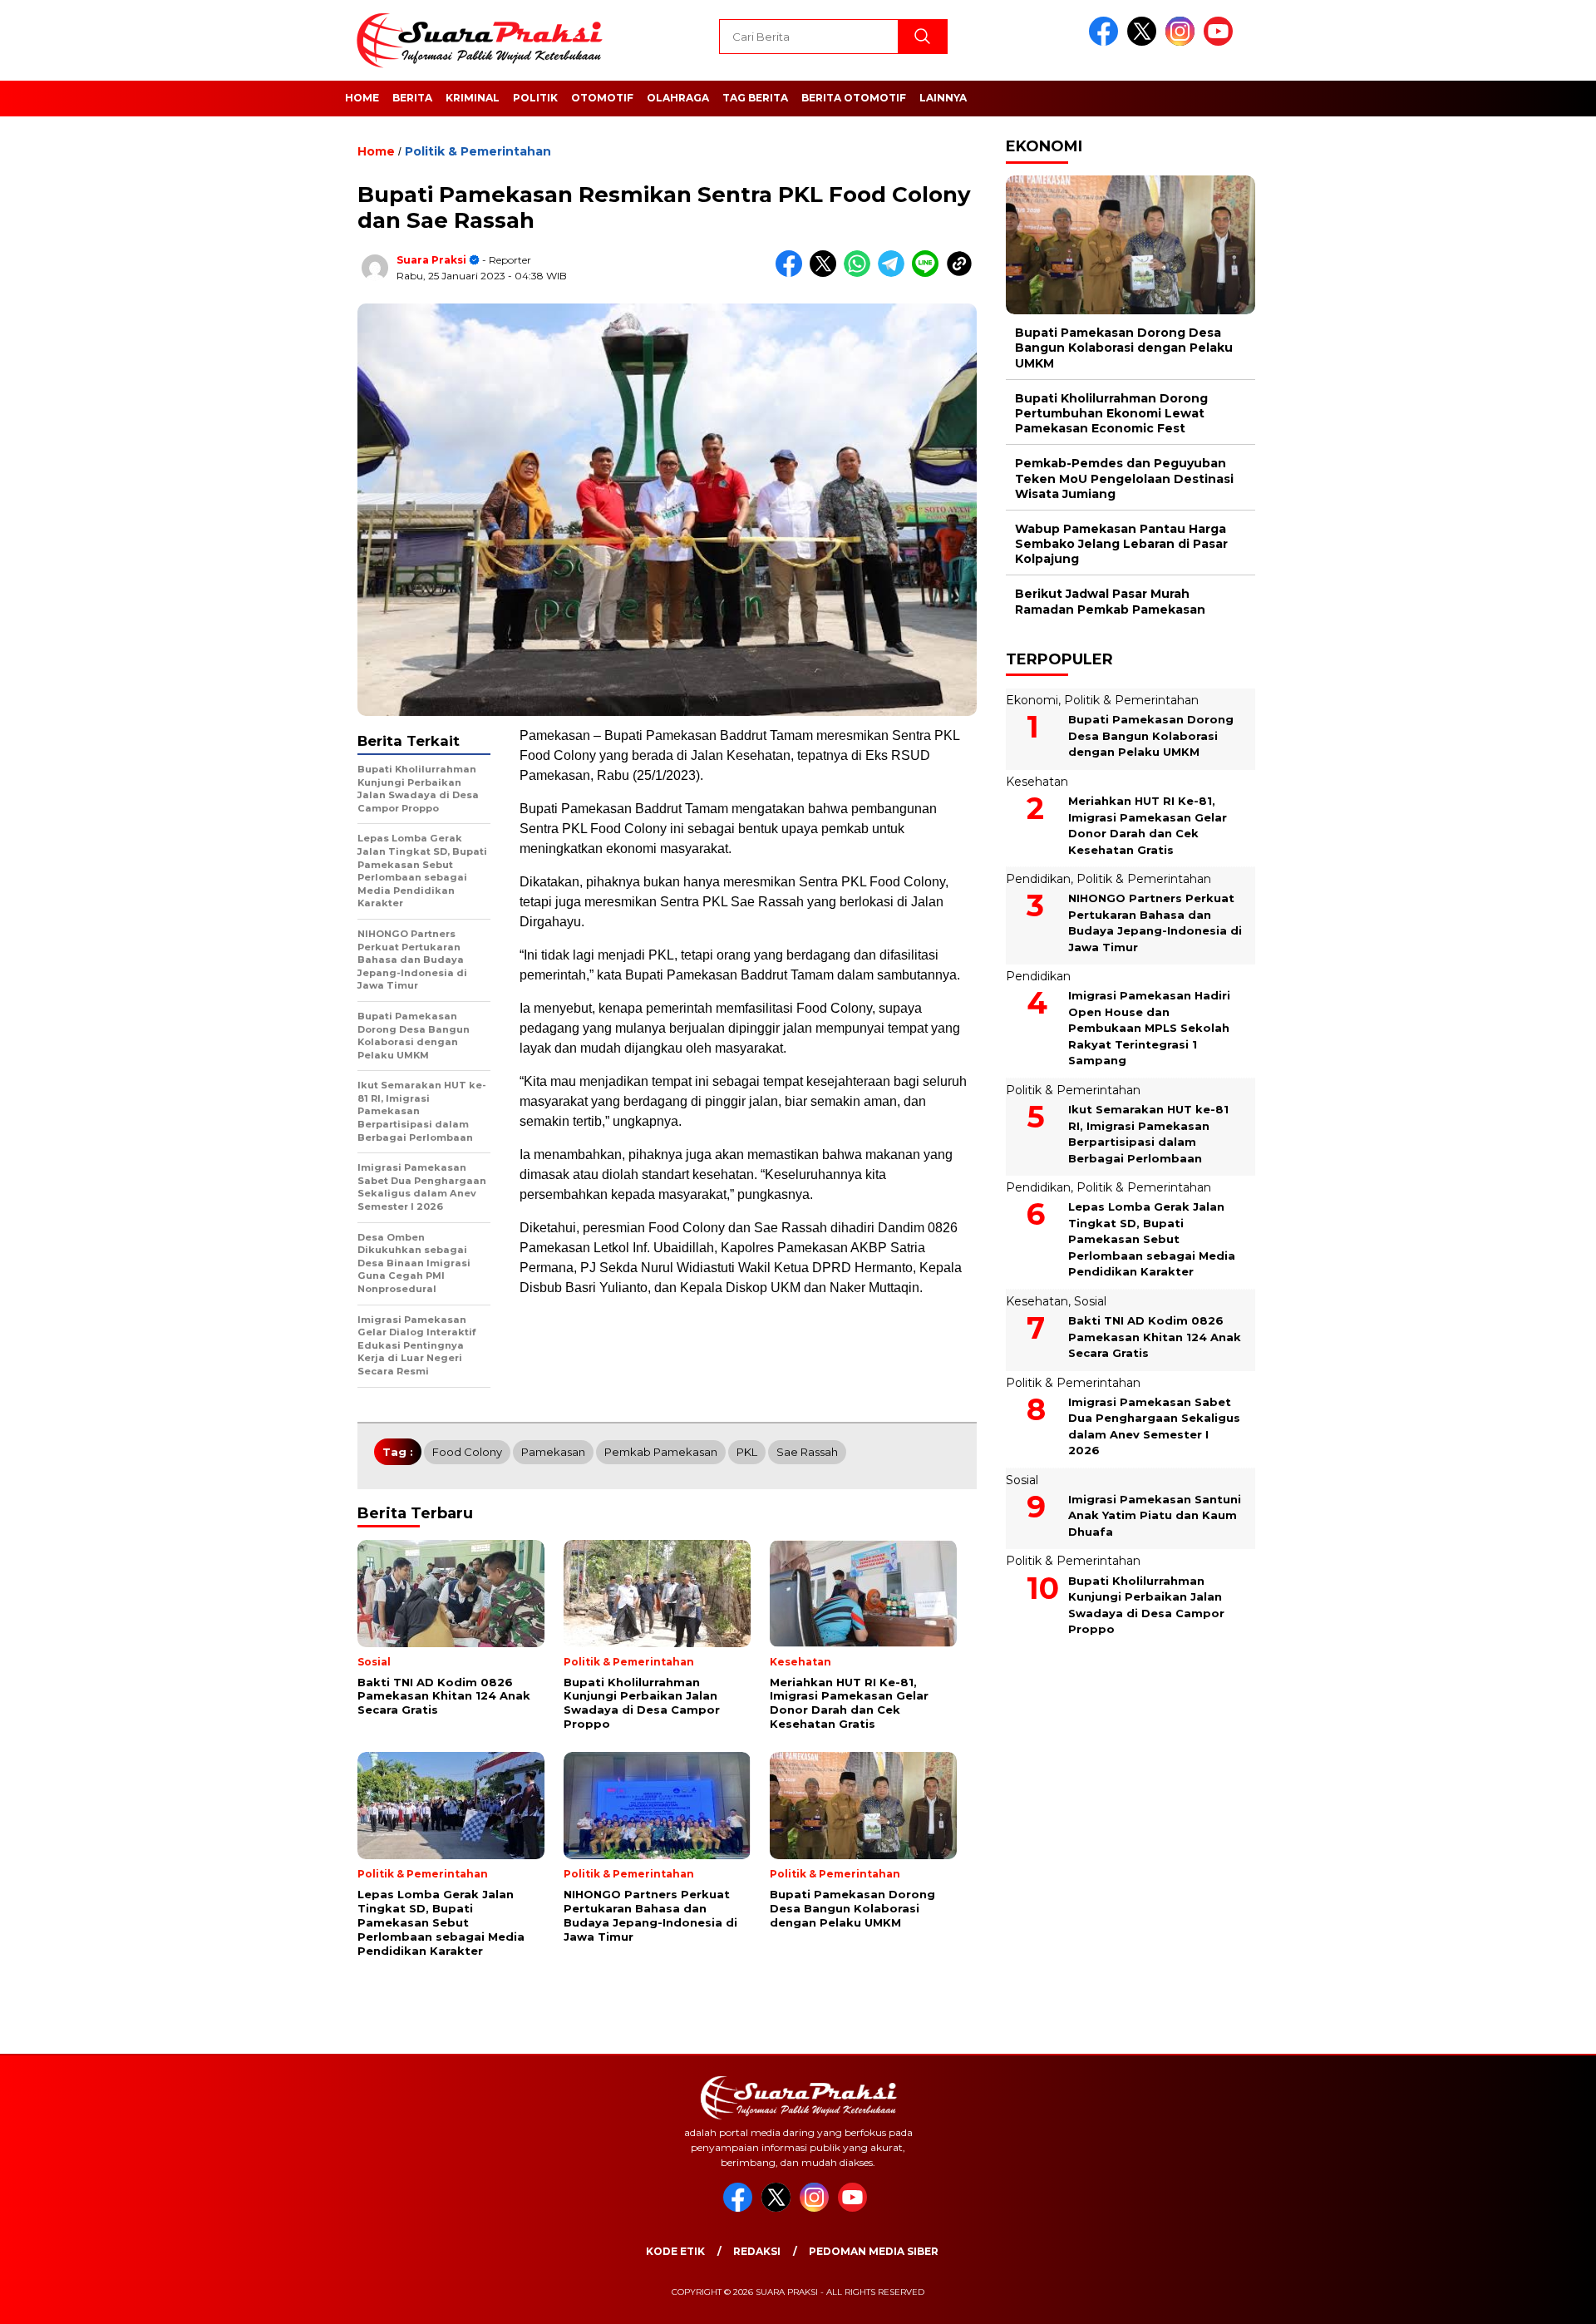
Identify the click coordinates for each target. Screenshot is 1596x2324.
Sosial (1090, 1301)
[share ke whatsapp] (861, 273)
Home (362, 98)
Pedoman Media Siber (874, 2251)
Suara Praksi (431, 260)
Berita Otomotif (854, 98)
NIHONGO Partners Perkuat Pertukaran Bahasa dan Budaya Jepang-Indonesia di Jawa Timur (1155, 923)
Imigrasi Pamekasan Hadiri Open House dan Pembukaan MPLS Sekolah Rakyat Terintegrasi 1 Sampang (1149, 1028)
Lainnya (943, 98)
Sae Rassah (807, 1452)
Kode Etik (675, 2251)
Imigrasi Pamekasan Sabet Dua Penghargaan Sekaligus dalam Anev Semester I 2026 (1154, 1426)
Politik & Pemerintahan (478, 151)
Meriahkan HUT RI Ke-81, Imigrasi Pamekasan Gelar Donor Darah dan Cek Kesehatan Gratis (1148, 825)
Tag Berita (755, 98)
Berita (412, 98)
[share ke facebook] (793, 273)
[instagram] (1183, 42)
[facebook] (1106, 42)
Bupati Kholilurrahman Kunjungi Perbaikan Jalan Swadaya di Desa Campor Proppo (1146, 1604)
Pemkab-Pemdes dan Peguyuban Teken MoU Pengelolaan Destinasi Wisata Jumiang (1124, 478)
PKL (747, 1452)
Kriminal (473, 98)
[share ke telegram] (895, 273)
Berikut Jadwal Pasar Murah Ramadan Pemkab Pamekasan (1110, 601)
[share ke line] (929, 273)
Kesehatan (1037, 782)
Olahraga (678, 98)
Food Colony (467, 1452)
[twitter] (1145, 42)
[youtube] (1221, 42)
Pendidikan (1038, 879)
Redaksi (757, 2251)
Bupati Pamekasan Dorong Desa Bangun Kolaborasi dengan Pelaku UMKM (1124, 348)
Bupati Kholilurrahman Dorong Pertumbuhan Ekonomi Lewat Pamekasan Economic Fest (1111, 413)
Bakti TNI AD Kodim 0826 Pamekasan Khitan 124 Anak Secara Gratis (1155, 1337)
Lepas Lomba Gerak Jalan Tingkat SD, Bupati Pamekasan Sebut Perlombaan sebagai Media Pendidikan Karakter (1152, 1239)
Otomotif (602, 98)
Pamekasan (553, 1452)
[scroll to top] (1534, 2298)
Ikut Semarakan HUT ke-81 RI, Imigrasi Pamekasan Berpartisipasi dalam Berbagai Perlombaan (1148, 1134)
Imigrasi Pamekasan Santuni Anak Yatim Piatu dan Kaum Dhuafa (1155, 1515)
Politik (535, 98)
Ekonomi (1032, 700)
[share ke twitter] (827, 273)
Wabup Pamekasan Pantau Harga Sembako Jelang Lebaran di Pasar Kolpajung (1121, 544)
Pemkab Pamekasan (661, 1452)
